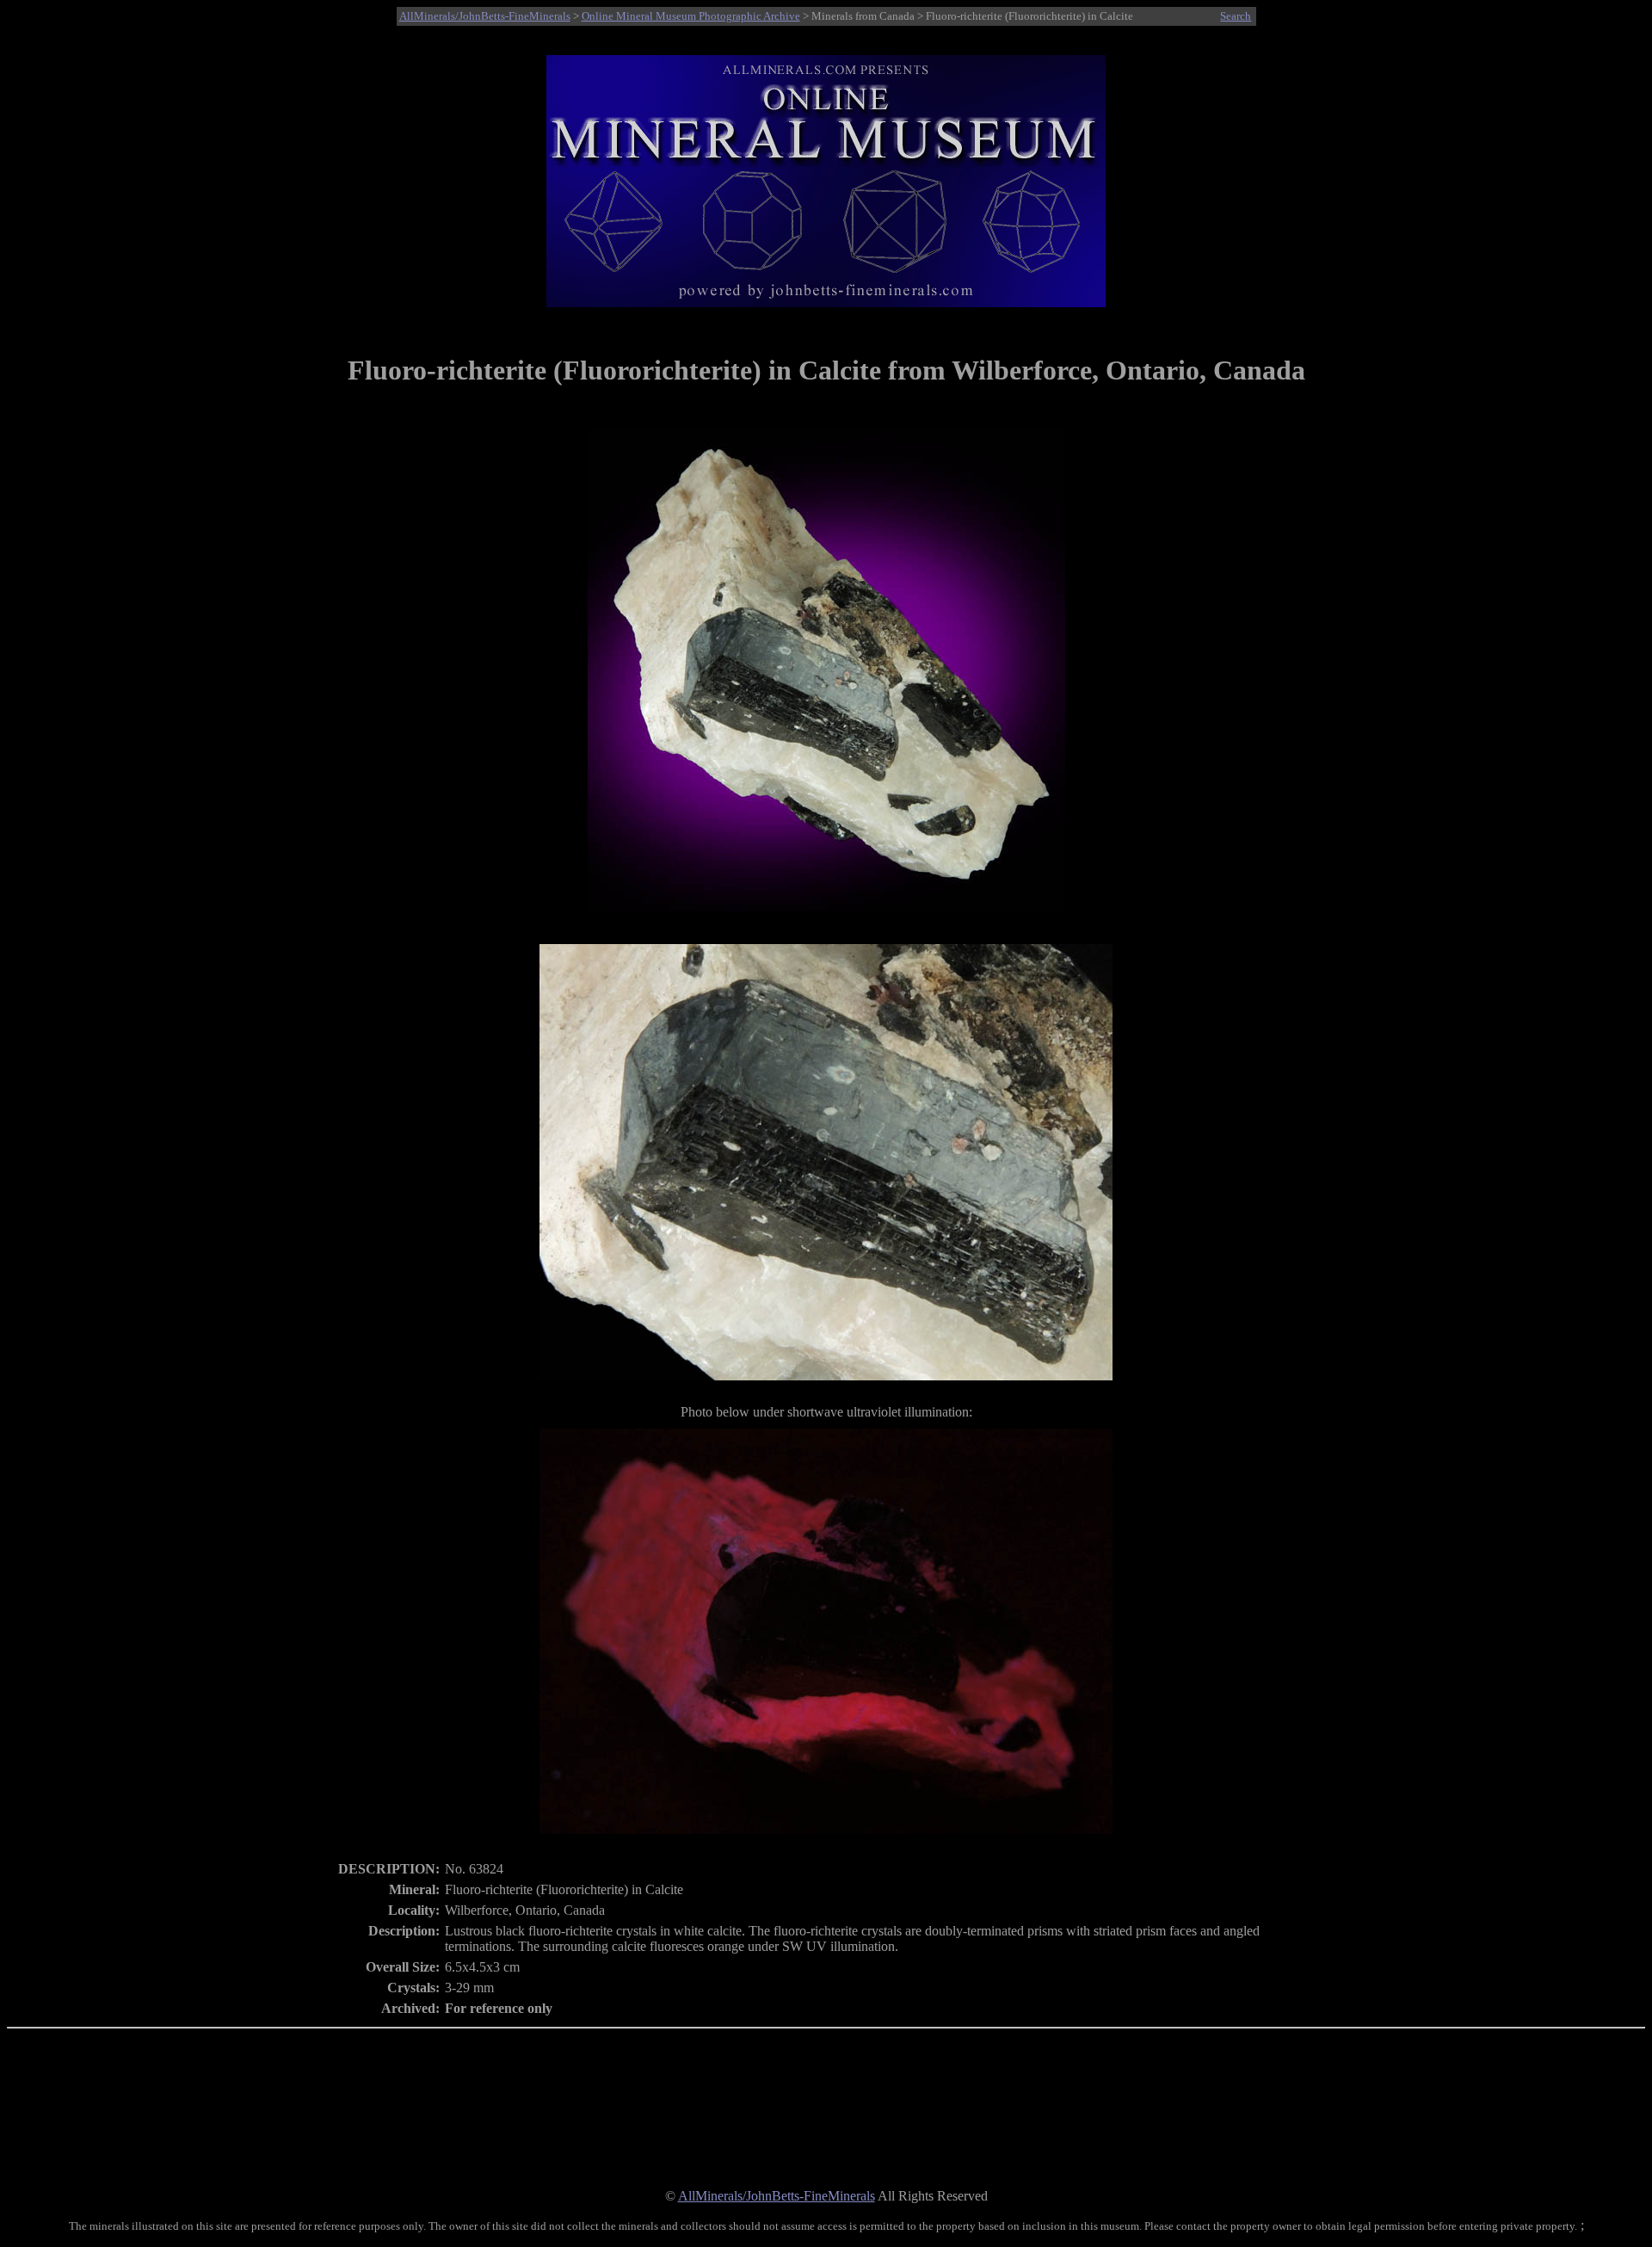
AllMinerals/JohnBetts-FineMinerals (485, 16)
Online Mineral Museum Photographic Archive (691, 16)
